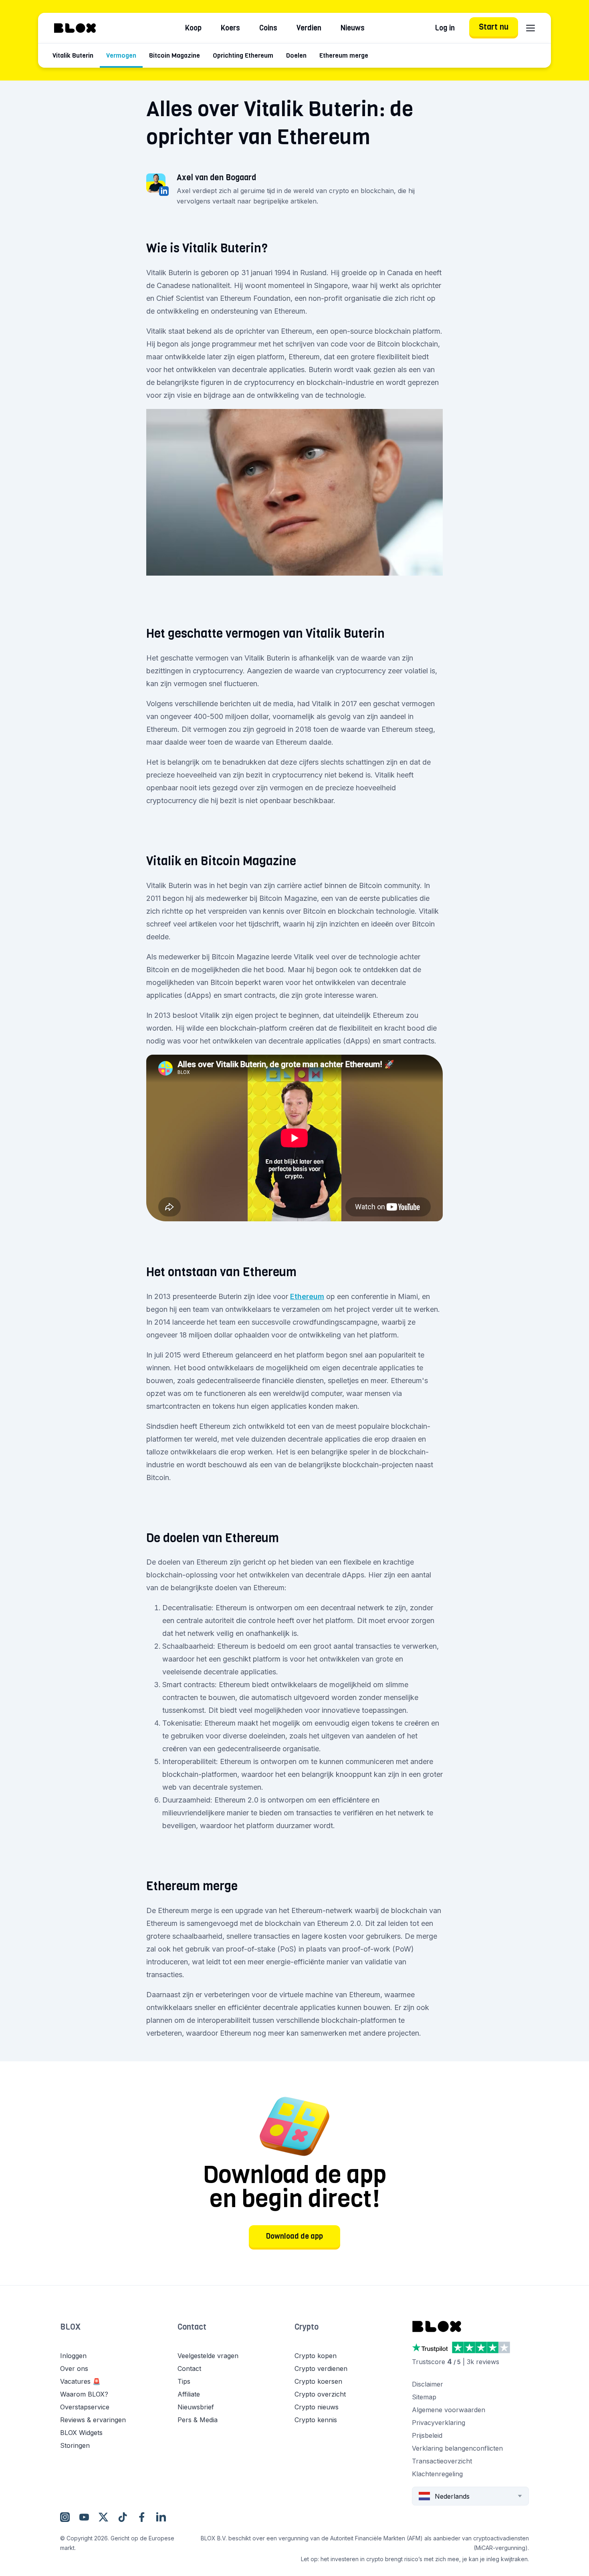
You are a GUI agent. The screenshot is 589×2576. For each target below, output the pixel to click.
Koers (230, 28)
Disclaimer (428, 2384)
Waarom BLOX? (84, 2394)
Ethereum (307, 1296)
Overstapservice (85, 2407)
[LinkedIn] (161, 2517)
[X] (103, 2517)
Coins (268, 28)
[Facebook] (142, 2517)
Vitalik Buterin (73, 55)
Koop (193, 28)
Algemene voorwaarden (449, 2410)
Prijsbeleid (427, 2435)
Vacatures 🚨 (80, 2381)
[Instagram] (65, 2517)
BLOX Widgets (81, 2433)
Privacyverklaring (439, 2423)
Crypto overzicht (320, 2394)
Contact (192, 2327)
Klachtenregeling (437, 2474)
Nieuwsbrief (196, 2407)
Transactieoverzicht (442, 2461)
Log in (445, 28)
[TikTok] (123, 2517)
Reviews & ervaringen (93, 2420)
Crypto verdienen (321, 2369)
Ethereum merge (344, 55)
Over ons (74, 2369)
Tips (184, 2381)
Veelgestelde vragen (208, 2356)
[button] (119, 2335)
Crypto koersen (318, 2381)
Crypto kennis (316, 2420)
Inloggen (73, 2356)
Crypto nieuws (317, 2407)
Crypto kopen (316, 2356)
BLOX (70, 2327)
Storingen (75, 2445)
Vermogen (121, 55)
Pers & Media (198, 2420)
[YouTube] (84, 2517)
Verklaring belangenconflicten (457, 2448)
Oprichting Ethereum (243, 55)
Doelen (296, 55)
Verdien (309, 28)
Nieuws (353, 28)
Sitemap (424, 2397)
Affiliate (189, 2394)
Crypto (307, 2327)
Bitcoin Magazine (174, 55)
